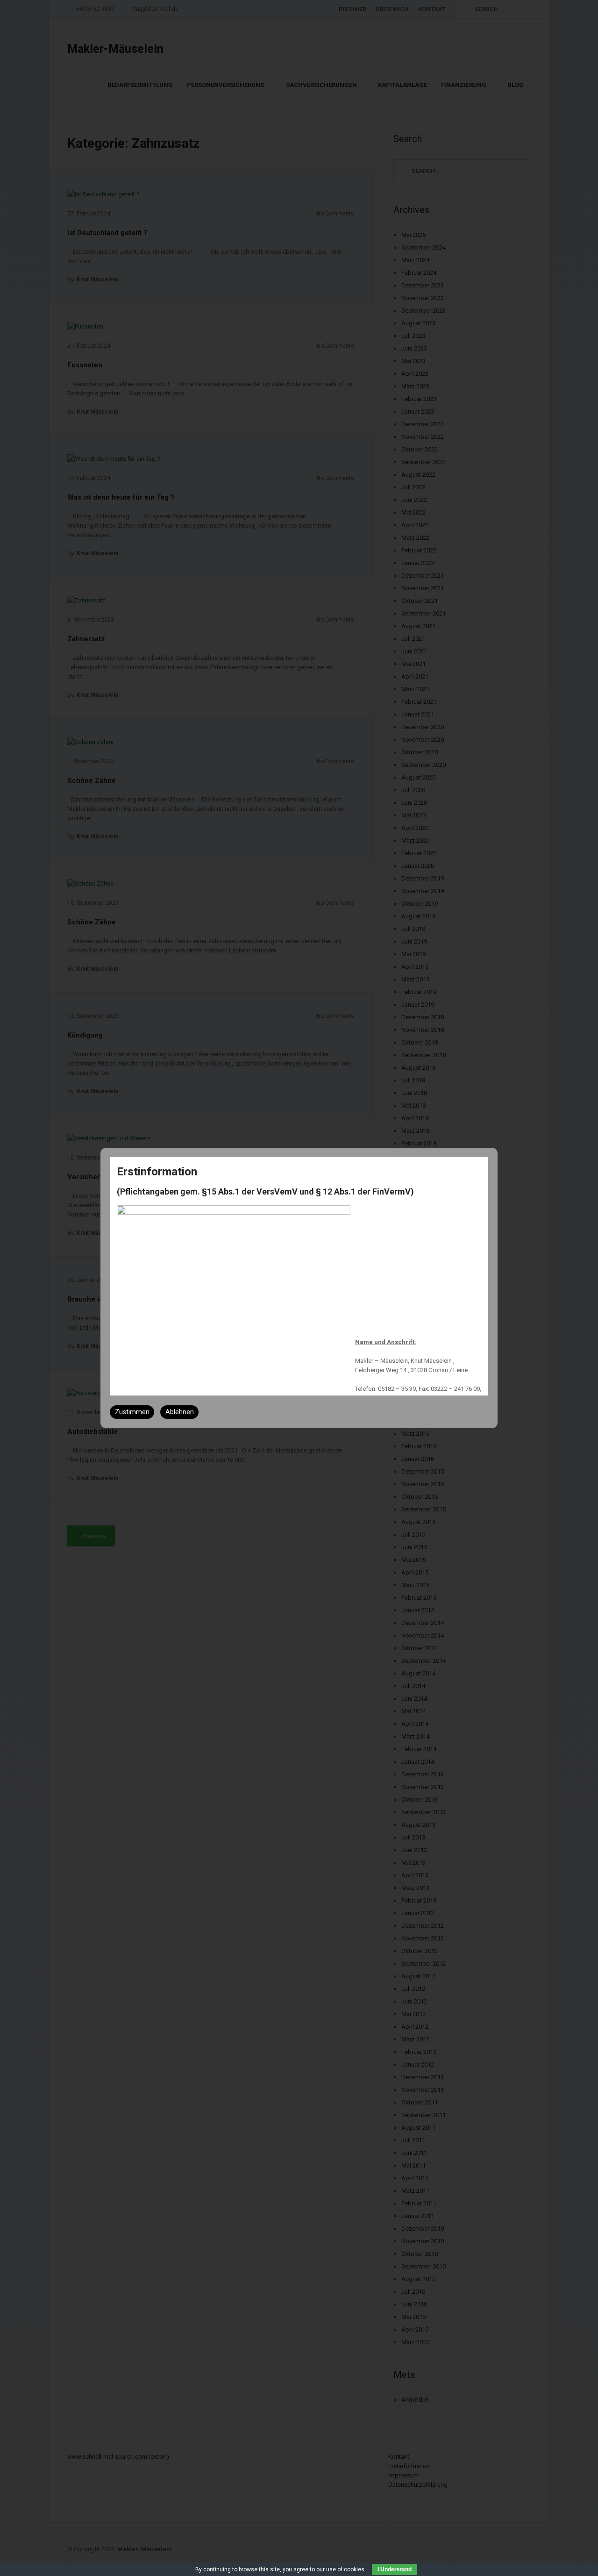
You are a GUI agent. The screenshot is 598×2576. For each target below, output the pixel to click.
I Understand (395, 2569)
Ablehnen (180, 1412)
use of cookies (345, 2569)
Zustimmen (132, 1412)
